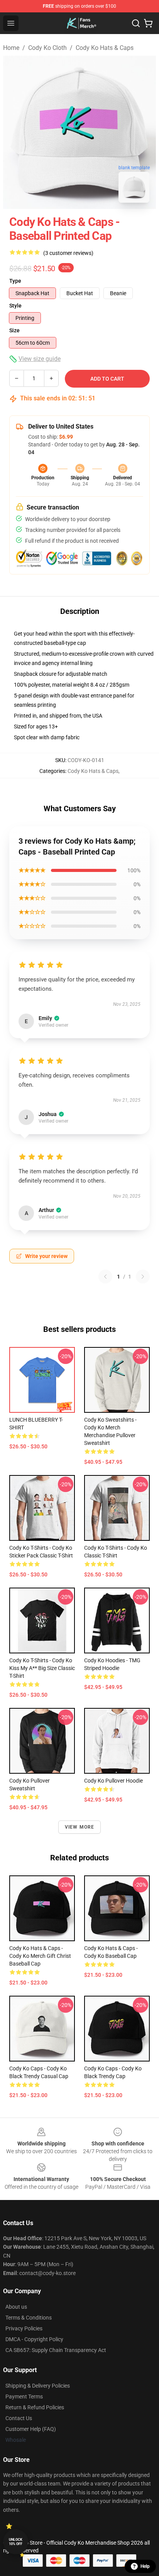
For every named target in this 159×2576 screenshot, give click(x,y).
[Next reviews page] (143, 1277)
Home (11, 48)
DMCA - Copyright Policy (34, 2339)
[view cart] (148, 23)
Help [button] (145, 2566)
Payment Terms (24, 2397)
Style (15, 306)
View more (80, 1827)
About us (16, 2307)
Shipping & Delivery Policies (38, 2386)
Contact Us (19, 2418)
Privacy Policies (24, 2328)
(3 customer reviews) (68, 253)
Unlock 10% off (16, 2542)
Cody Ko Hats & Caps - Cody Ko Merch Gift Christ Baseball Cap (40, 1956)
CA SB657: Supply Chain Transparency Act (56, 2350)
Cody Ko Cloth (47, 48)
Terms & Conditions (29, 2318)
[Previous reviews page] (105, 1277)
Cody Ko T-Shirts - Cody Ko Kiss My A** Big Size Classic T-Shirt (42, 1668)
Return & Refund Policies (35, 2407)
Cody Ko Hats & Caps (105, 48)
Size (14, 330)
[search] (136, 23)
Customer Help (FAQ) (31, 2429)
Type (15, 281)
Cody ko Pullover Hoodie (113, 1781)
